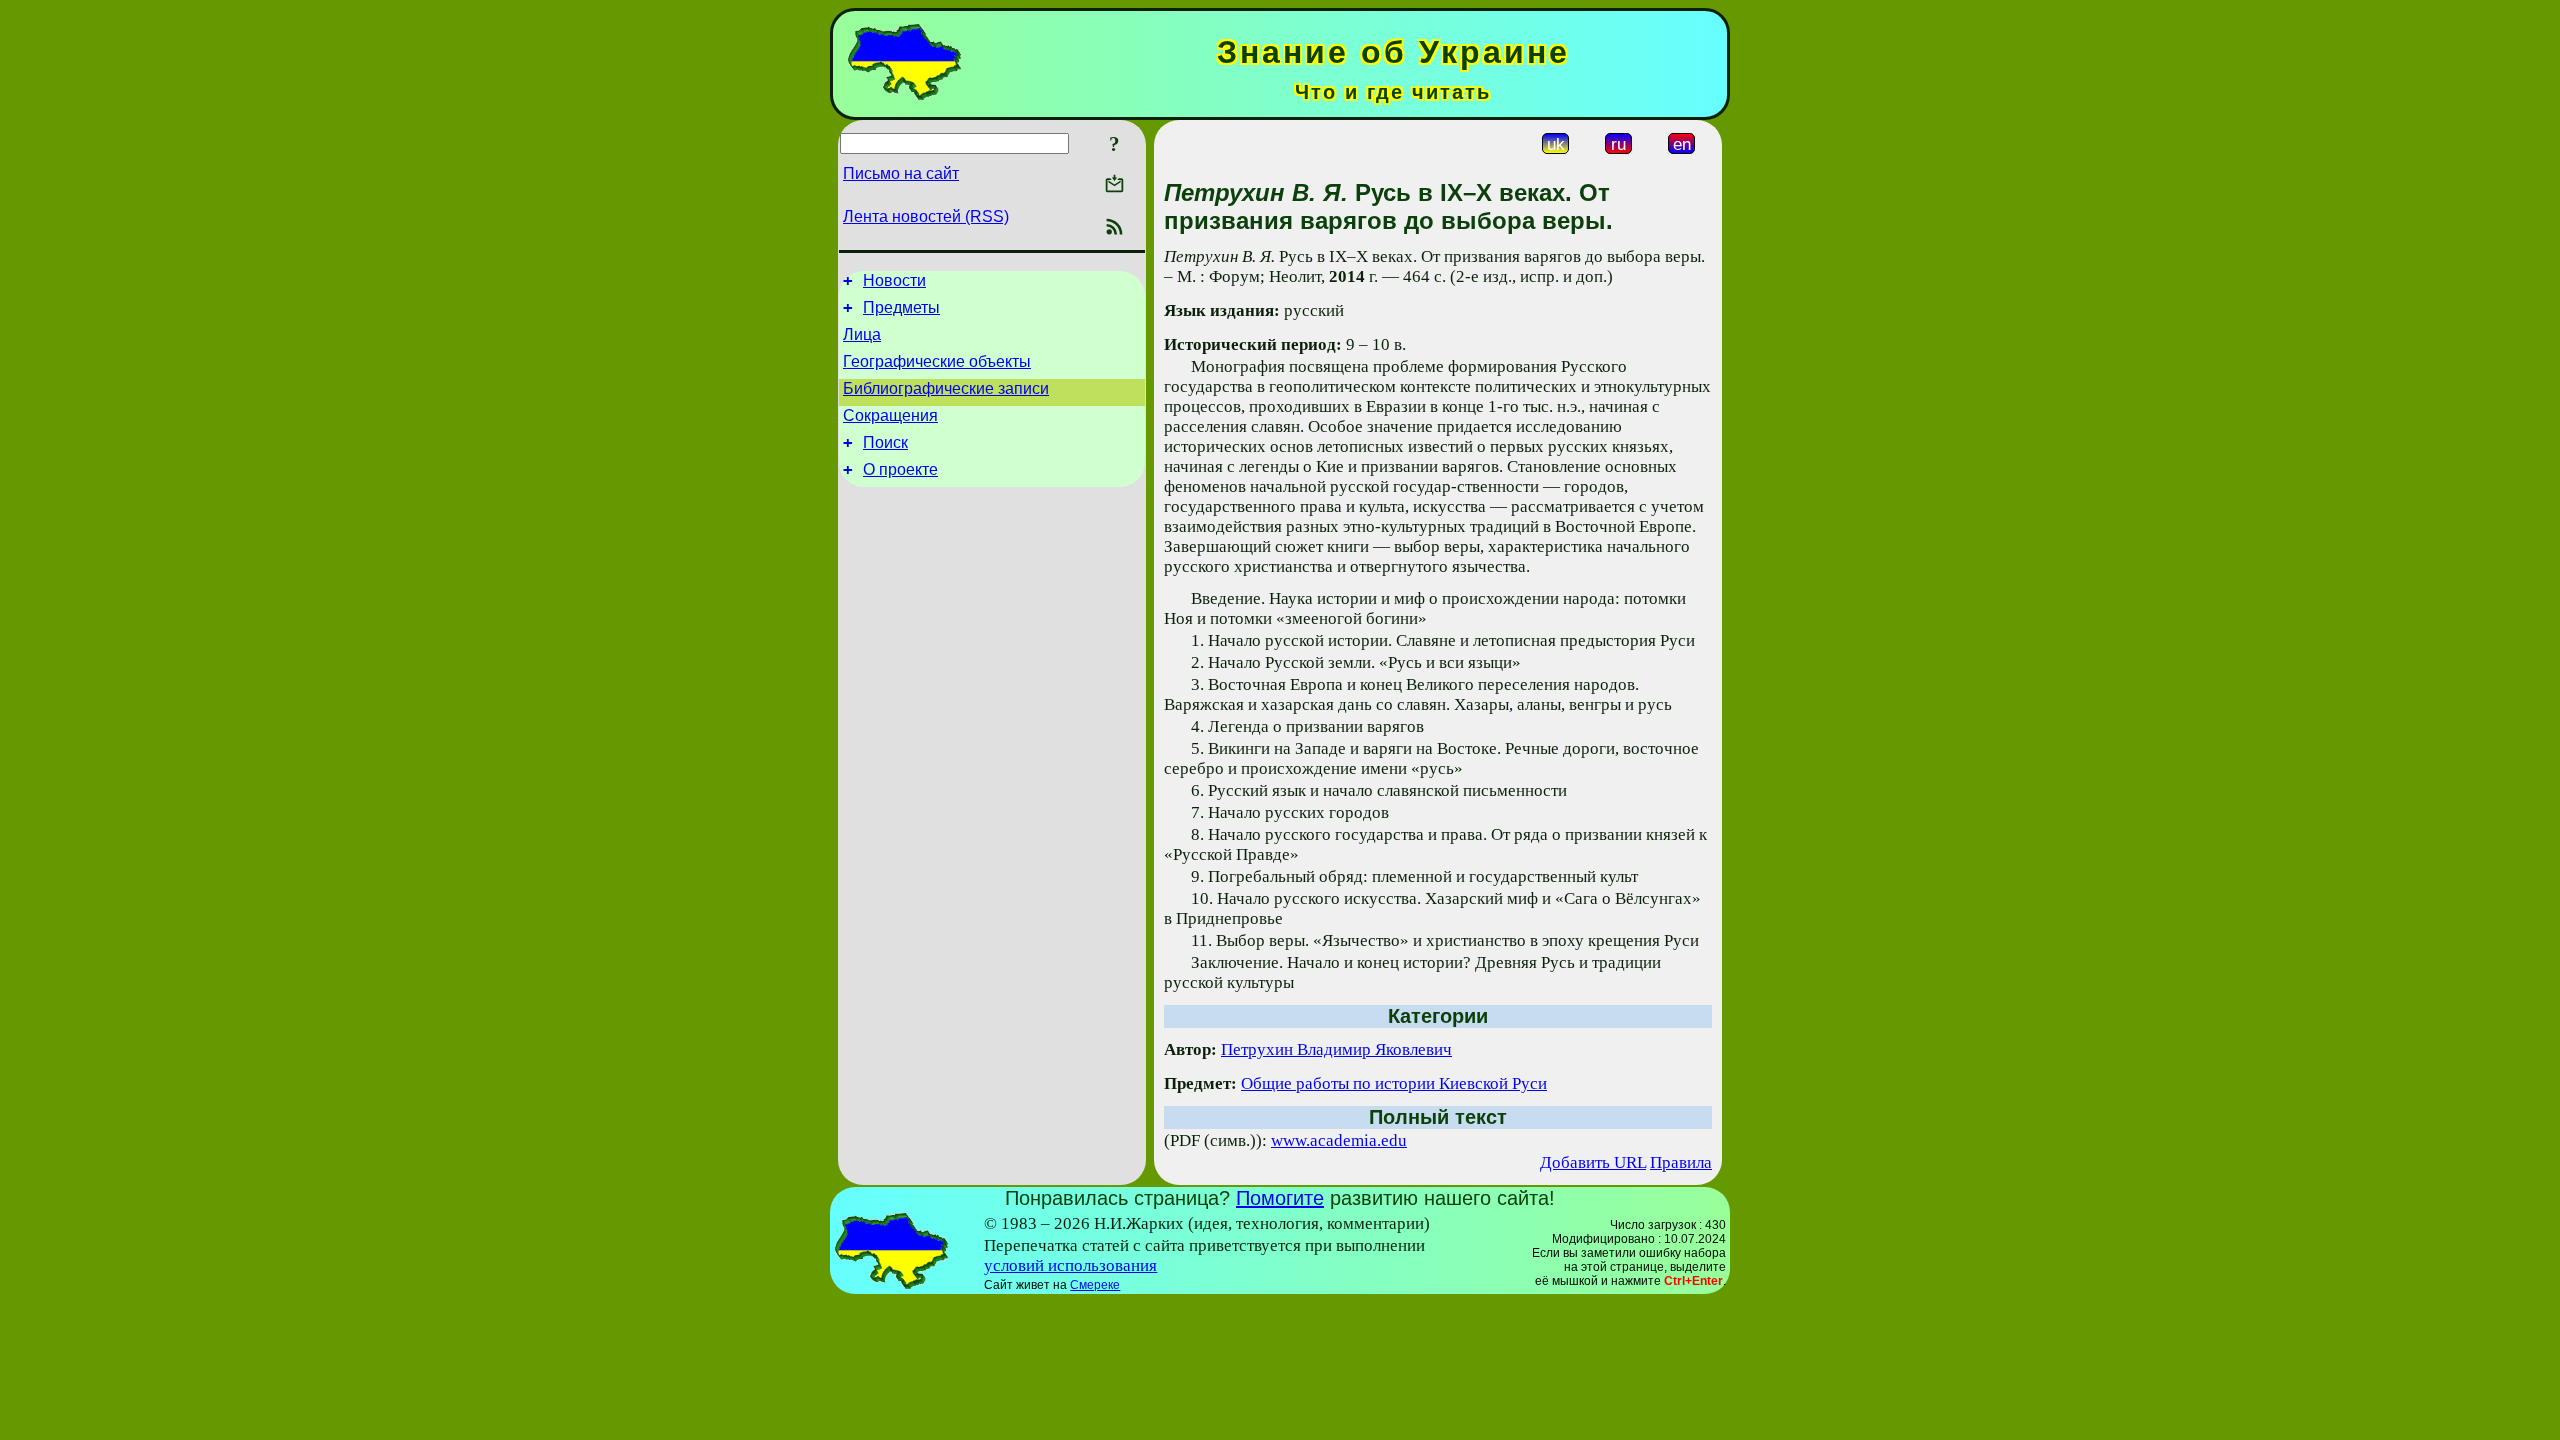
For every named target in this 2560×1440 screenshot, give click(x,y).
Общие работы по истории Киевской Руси (1394, 1083)
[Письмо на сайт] (1114, 185)
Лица (862, 334)
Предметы (901, 307)
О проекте (900, 469)
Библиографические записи (946, 388)
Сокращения (890, 415)
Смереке (1095, 1285)
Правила (1681, 1162)
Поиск (885, 442)
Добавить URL (1593, 1162)
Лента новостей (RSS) (926, 216)
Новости (894, 280)
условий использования (1070, 1265)
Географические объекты (937, 361)
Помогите (1280, 1198)
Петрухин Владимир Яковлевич (1336, 1049)
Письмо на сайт (901, 173)
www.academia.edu (1339, 1140)
